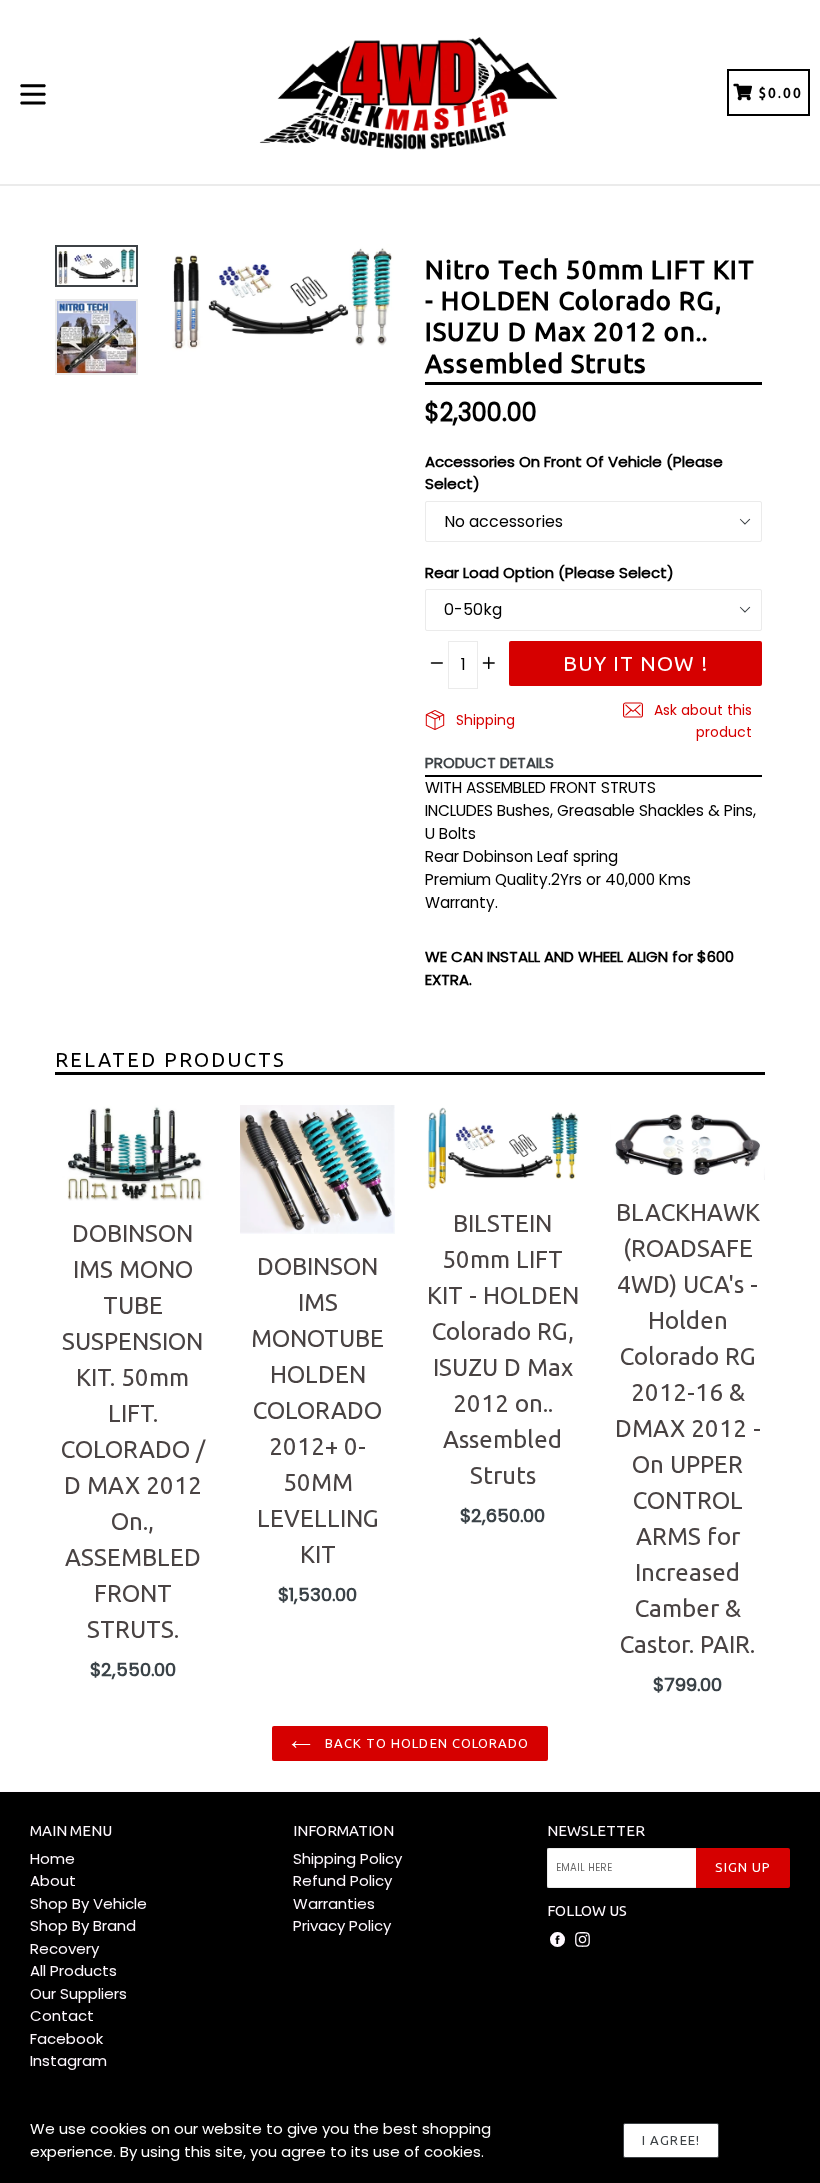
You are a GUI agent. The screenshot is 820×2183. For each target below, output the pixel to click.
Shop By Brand (83, 1925)
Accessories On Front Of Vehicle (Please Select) (574, 473)
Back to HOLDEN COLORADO (425, 1743)
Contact (62, 2015)
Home (52, 1858)
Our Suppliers (78, 1993)
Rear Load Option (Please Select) (549, 572)
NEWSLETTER (596, 1830)
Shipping (483, 720)
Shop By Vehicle (88, 1903)
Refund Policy (342, 1880)
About (53, 1880)
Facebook (66, 2038)
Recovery (64, 1948)
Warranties (334, 1903)
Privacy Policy (342, 1925)
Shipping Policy (347, 1858)
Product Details (489, 762)
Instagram (68, 2060)
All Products (73, 1970)
